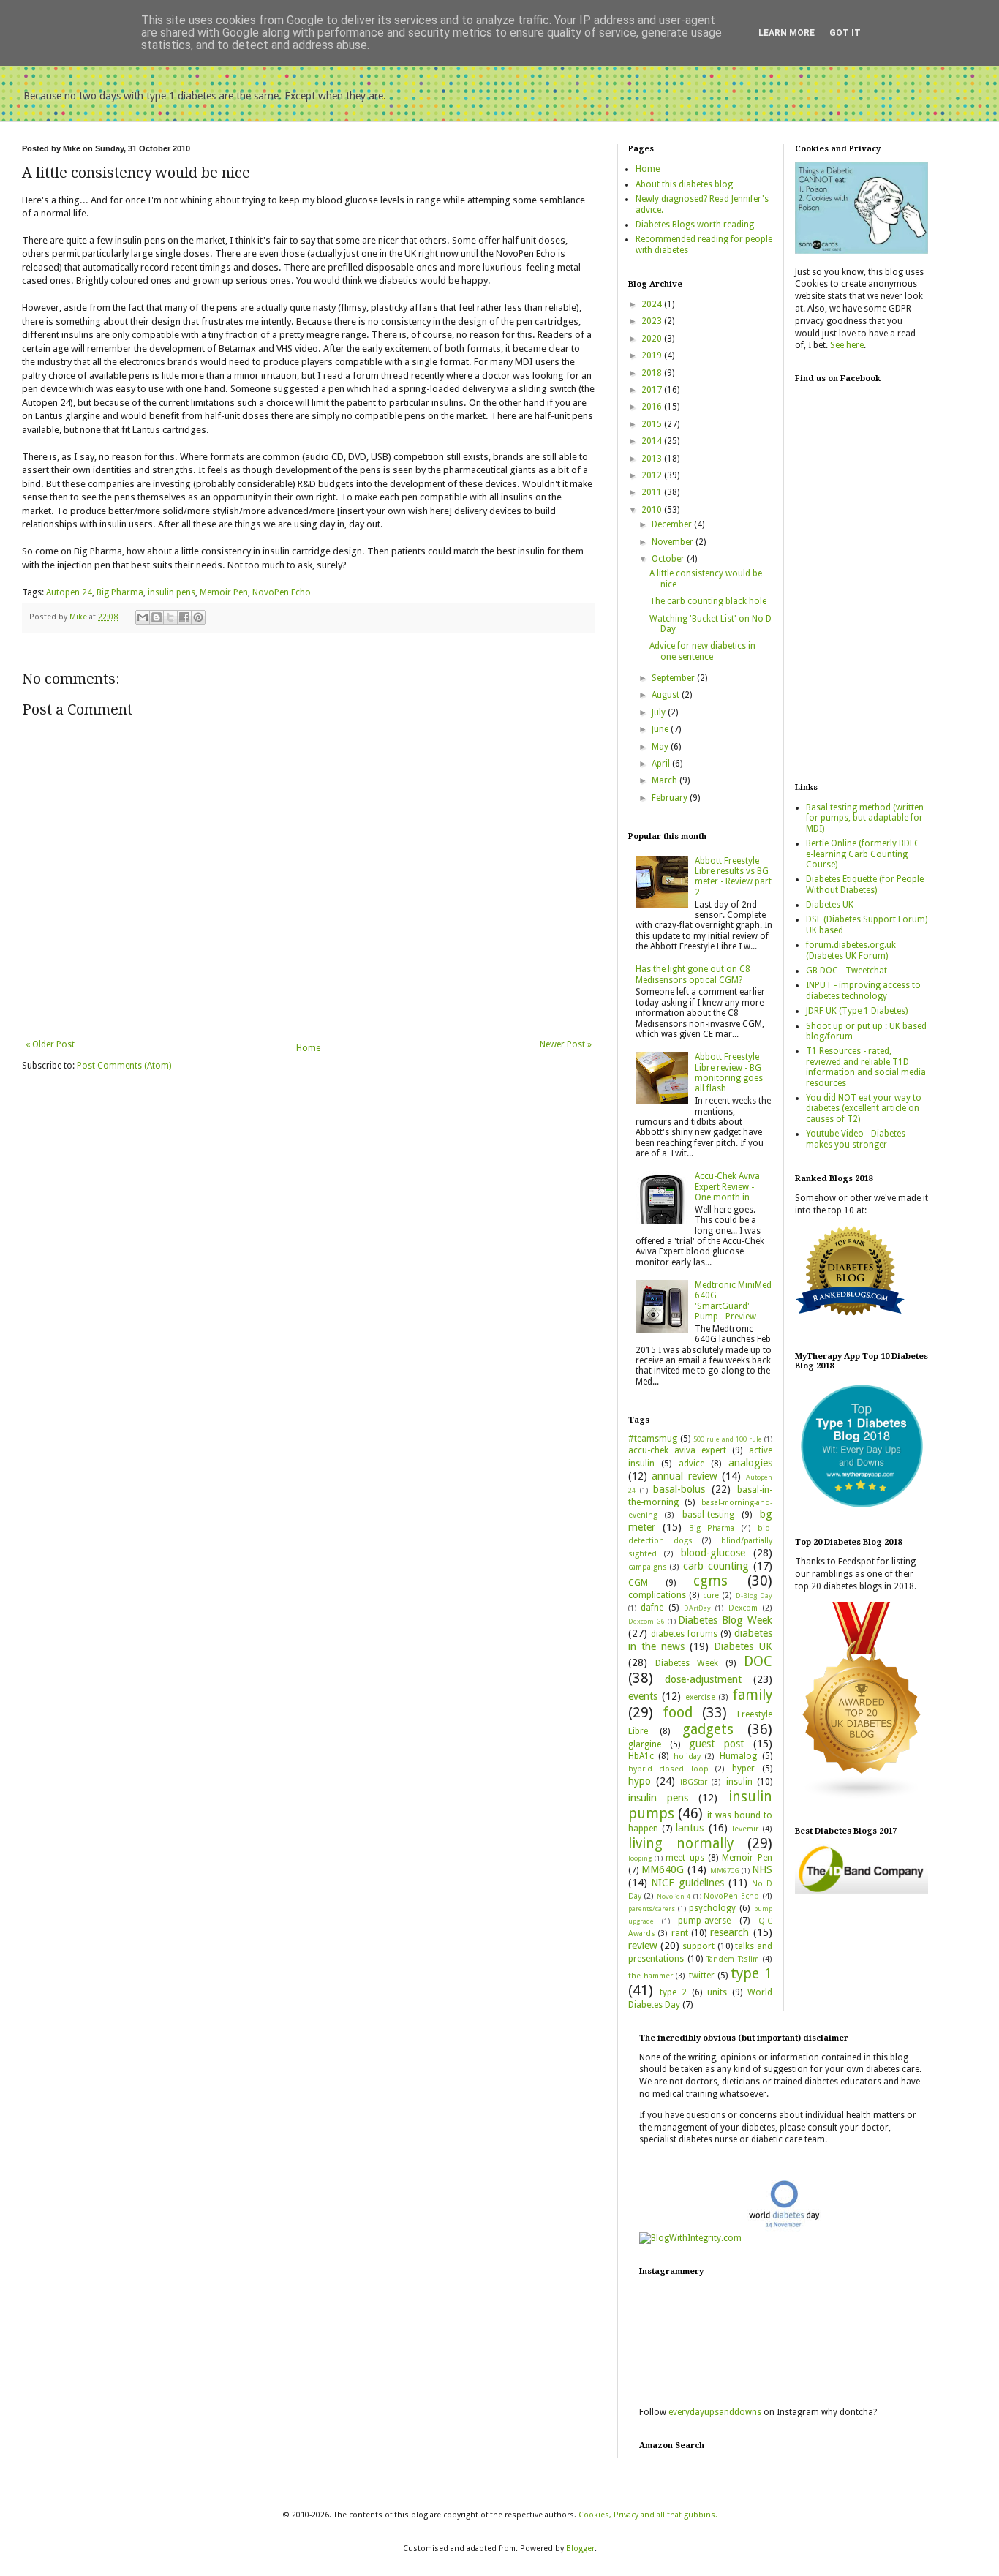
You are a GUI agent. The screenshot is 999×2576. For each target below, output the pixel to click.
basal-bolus (679, 1489)
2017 (653, 390)
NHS (762, 1869)
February (671, 798)
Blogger (580, 2549)
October (669, 559)
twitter (702, 1976)
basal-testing (708, 1515)
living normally (681, 1844)
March (666, 780)
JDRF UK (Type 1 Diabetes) (857, 1011)
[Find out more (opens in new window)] (862, 1891)
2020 (653, 339)
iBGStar (694, 1782)
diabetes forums (684, 1634)
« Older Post (50, 1044)
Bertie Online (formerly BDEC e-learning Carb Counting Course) (863, 854)
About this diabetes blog (684, 184)
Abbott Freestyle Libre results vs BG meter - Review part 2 (733, 877)
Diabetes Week (687, 1663)
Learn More (787, 33)
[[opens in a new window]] (862, 1510)
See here (847, 345)
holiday (687, 1756)
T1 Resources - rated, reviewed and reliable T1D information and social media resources (866, 1067)
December (673, 524)
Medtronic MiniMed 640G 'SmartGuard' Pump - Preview (733, 1301)
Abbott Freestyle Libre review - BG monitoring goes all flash (729, 1073)
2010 (653, 510)
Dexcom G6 (647, 1621)
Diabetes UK (743, 1646)
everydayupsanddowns (715, 2412)
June (661, 729)
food (678, 1713)
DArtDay (697, 1608)
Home (308, 1048)
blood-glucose (713, 1553)
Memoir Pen (224, 592)
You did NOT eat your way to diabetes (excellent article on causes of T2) (864, 1108)
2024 (653, 304)
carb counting (716, 1566)
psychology (712, 1908)
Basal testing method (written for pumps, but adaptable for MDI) (865, 818)
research (730, 1932)
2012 (653, 475)
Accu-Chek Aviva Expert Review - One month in (727, 1187)
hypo (640, 1781)
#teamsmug (653, 1439)
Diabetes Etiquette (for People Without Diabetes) (865, 884)
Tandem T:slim (733, 1959)
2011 (653, 492)
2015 (653, 424)
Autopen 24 (69, 592)
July (660, 712)
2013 (653, 459)
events (643, 1696)
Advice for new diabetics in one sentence (702, 651)
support (698, 1946)
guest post (716, 1744)
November (674, 542)
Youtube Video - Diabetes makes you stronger (856, 1139)
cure (711, 1596)
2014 (653, 441)
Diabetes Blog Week (725, 1620)
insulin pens (171, 592)
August (667, 695)
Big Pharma (120, 592)
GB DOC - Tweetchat (847, 971)
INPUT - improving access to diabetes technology (863, 990)
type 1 (751, 1974)
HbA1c (641, 1756)
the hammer (651, 1976)
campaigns (648, 1567)
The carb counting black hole (708, 601)
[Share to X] (170, 617)
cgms (710, 1581)
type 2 (673, 1992)
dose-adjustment (703, 1679)
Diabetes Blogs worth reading (695, 225)
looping (640, 1858)
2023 (653, 321)
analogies (750, 1463)
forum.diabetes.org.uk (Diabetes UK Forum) (851, 950)
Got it (845, 33)
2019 (653, 355)
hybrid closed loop (668, 1769)
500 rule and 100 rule (728, 1439)
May (661, 747)
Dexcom (743, 1608)
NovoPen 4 (674, 1896)
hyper (743, 1769)
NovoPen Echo (282, 592)
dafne (652, 1608)
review (643, 1946)
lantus (690, 1828)
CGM (638, 1583)
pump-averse (704, 1921)
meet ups (685, 1858)
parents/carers (652, 1909)
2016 (653, 407)
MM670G (725, 1871)
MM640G (663, 1869)
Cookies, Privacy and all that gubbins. (648, 2515)
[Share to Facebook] (184, 617)
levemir (745, 1829)
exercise (700, 1697)
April (662, 764)
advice (691, 1464)
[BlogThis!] (157, 617)
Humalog (738, 1756)
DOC (758, 1661)
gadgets (708, 1729)
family (752, 1695)
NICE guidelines (687, 1883)
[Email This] (143, 617)
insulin (739, 1782)
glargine (645, 1744)
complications (657, 1595)
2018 (653, 373)
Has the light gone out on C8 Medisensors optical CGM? (693, 974)
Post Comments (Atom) (124, 1066)
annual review (685, 1476)
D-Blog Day (754, 1596)
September (674, 678)
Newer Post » (566, 1044)
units (717, 1992)
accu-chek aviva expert (678, 1450)
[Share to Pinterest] (198, 617)
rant (680, 1933)
